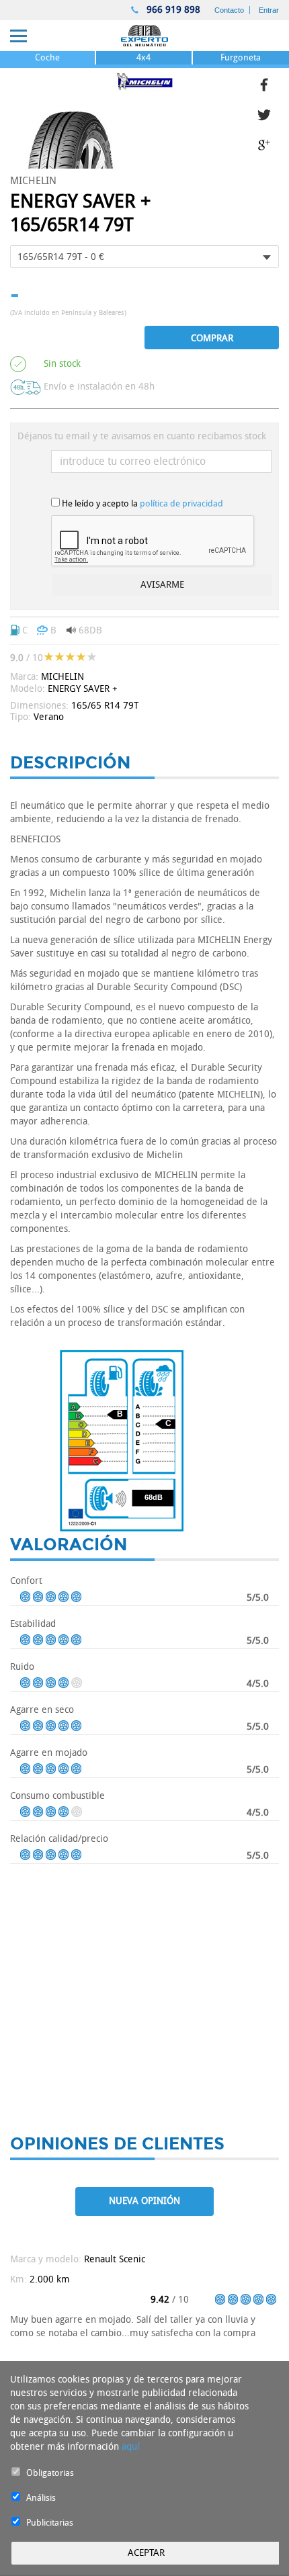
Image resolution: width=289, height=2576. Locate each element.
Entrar (269, 10)
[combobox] (144, 257)
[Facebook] (268, 83)
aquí (131, 2447)
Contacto (229, 10)
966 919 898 (172, 10)
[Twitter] (268, 113)
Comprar (212, 338)
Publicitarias (50, 2523)
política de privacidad (181, 503)
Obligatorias (50, 2473)
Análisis (41, 2498)
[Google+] (268, 143)
